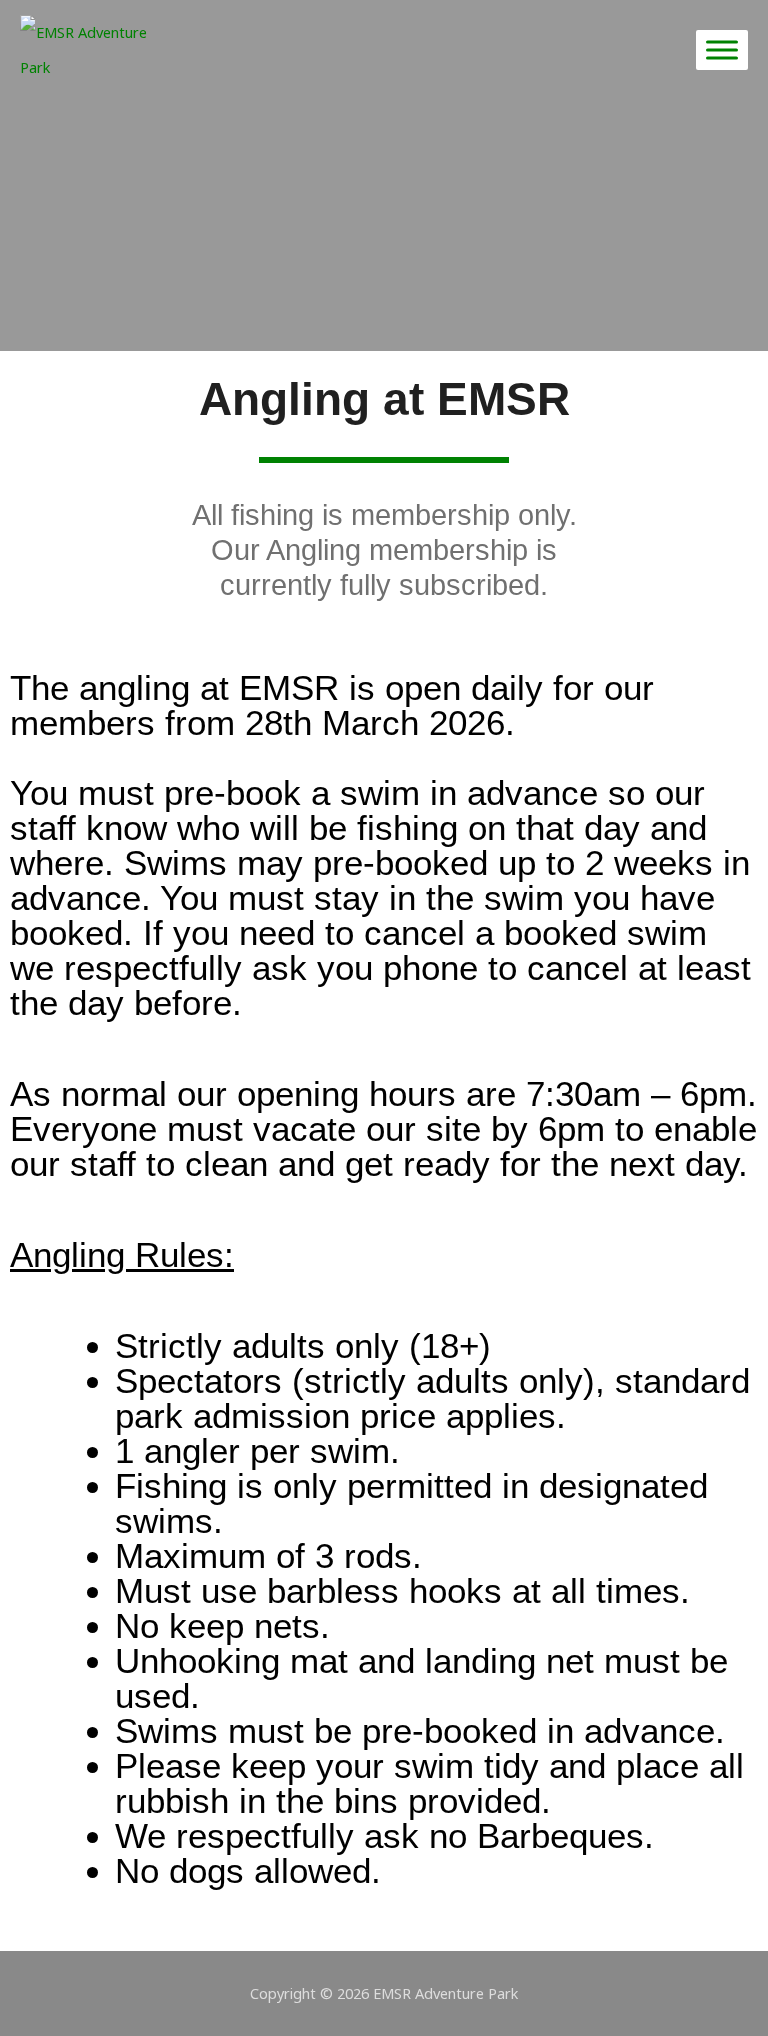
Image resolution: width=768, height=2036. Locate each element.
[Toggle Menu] (722, 49)
